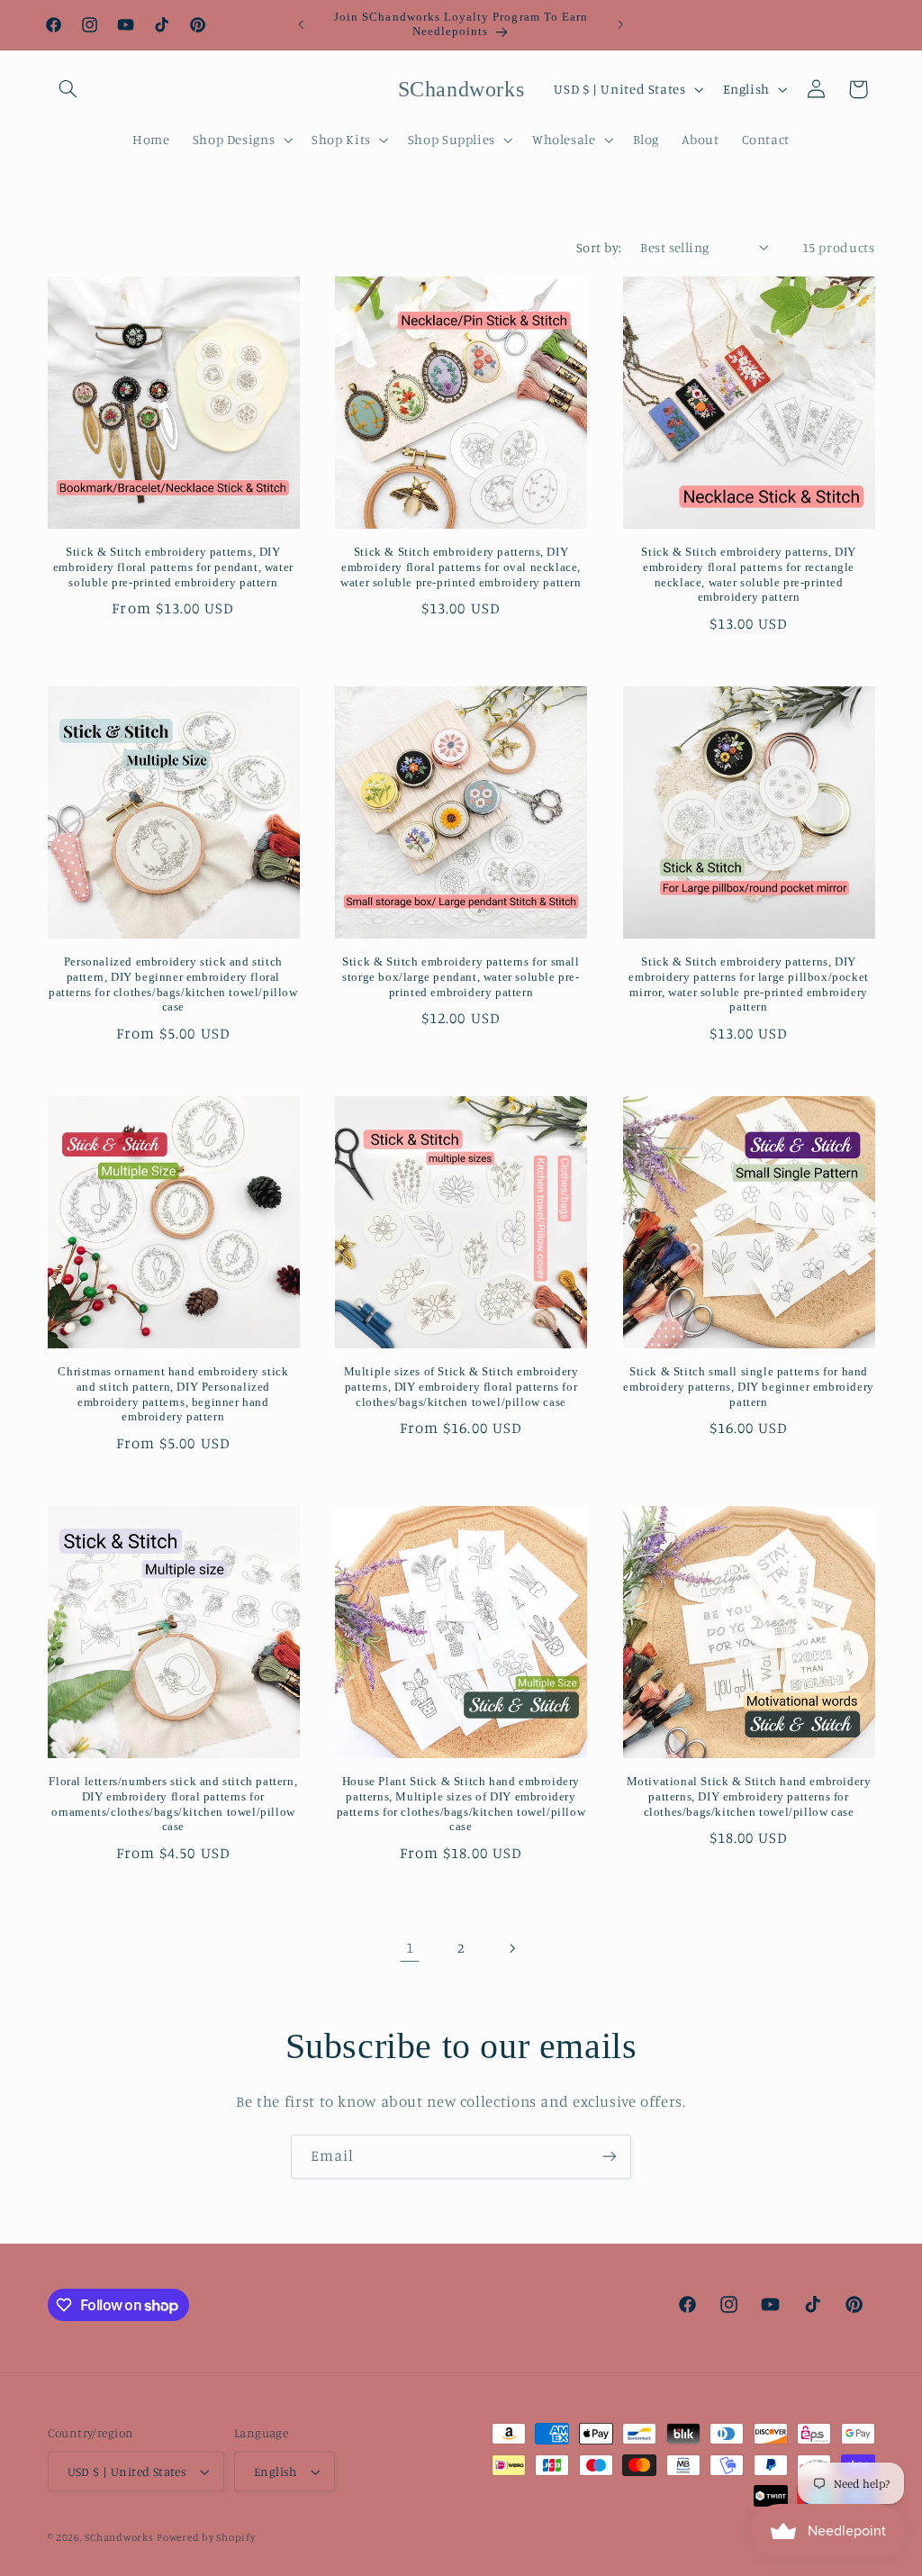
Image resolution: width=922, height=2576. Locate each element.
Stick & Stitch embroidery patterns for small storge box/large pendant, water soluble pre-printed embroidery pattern (461, 977)
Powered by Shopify (206, 2537)
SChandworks (119, 2537)
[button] (68, 89)
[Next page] (512, 1948)
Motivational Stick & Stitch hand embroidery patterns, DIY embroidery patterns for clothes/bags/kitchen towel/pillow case (749, 1796)
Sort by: (599, 247)
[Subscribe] (610, 2157)
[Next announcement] (621, 24)
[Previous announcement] (301, 24)
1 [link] (410, 1947)
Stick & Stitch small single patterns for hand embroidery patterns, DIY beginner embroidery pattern (748, 1387)
